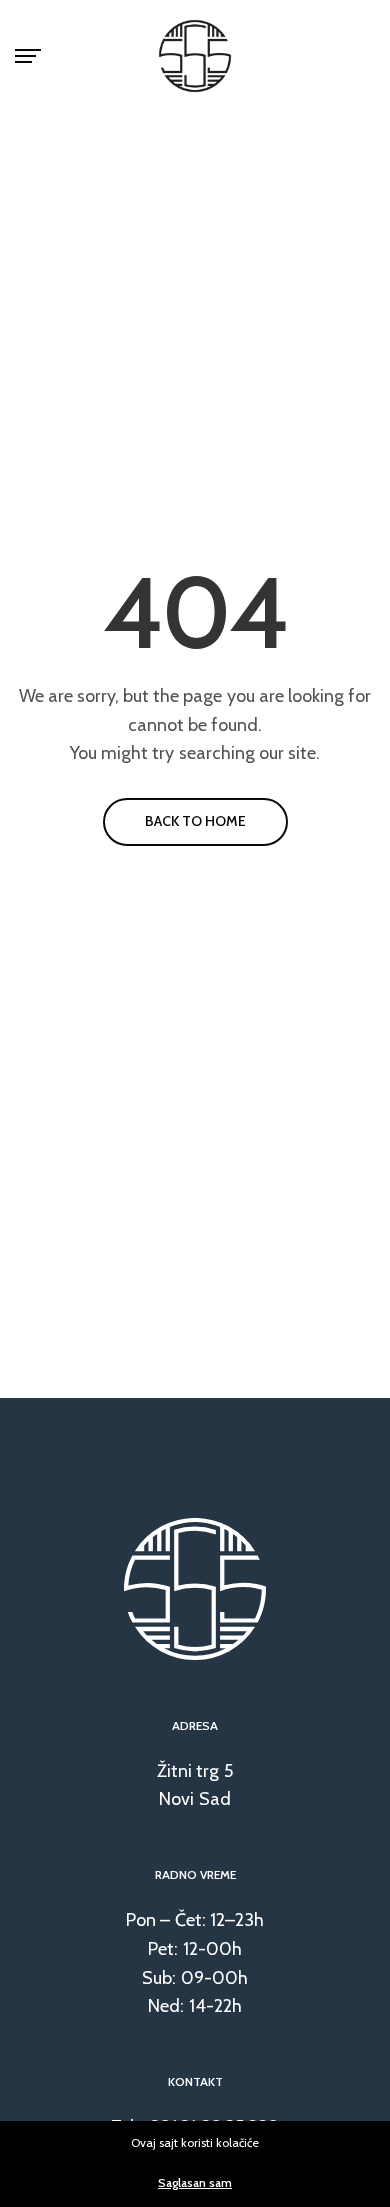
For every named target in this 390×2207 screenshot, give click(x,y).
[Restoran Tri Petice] (195, 56)
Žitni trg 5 (194, 1771)
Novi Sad (194, 1799)
